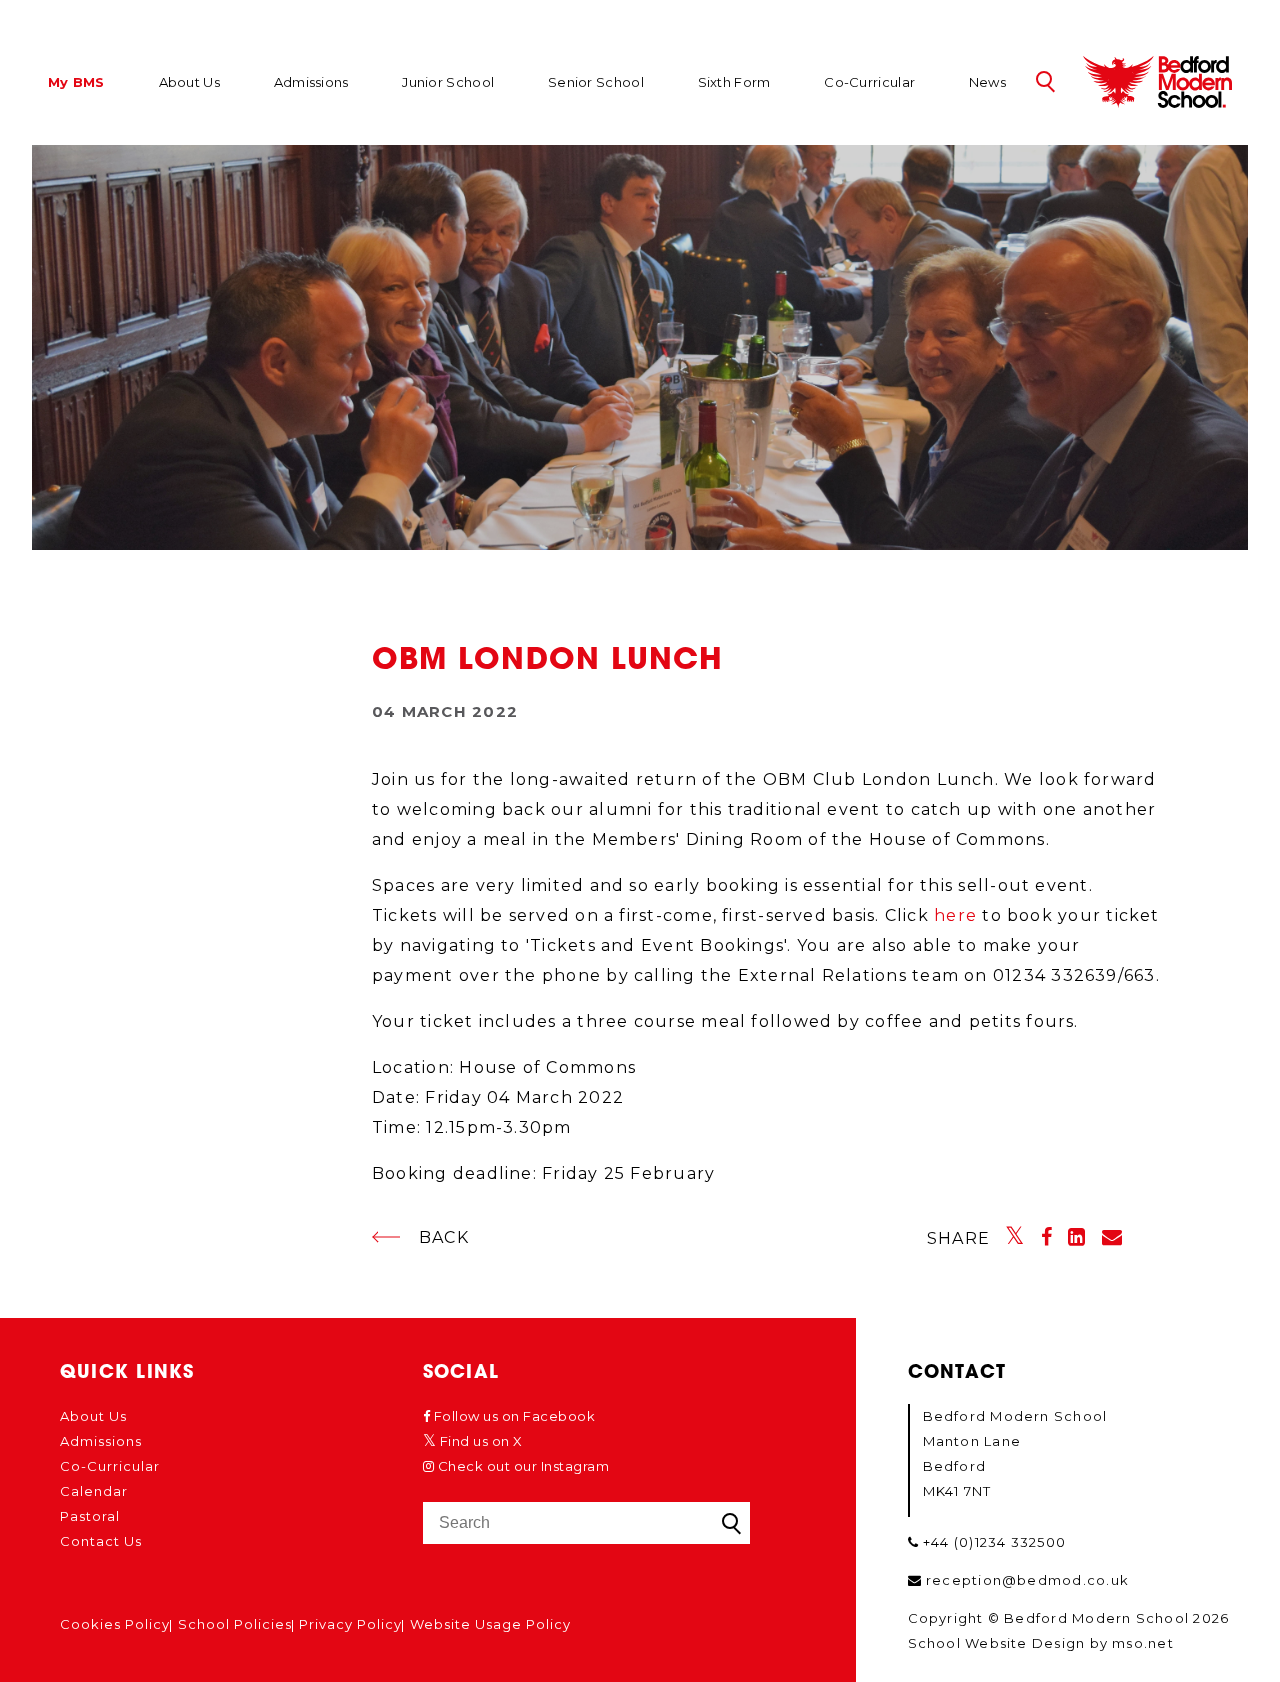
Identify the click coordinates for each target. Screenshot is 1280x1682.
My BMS (76, 83)
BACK (444, 1237)
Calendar (94, 1491)
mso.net (1143, 1643)
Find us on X (479, 1441)
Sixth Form (734, 82)
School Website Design (997, 1643)
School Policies (235, 1624)
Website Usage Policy (490, 1624)
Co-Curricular (869, 82)
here (955, 915)
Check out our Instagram (521, 1466)
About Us (189, 82)
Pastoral (90, 1516)
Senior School (596, 82)
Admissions (311, 82)
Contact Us (101, 1541)
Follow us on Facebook (512, 1416)
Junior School (448, 82)
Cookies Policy (115, 1624)
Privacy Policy (350, 1624)
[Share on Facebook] (1047, 1237)
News (987, 82)
